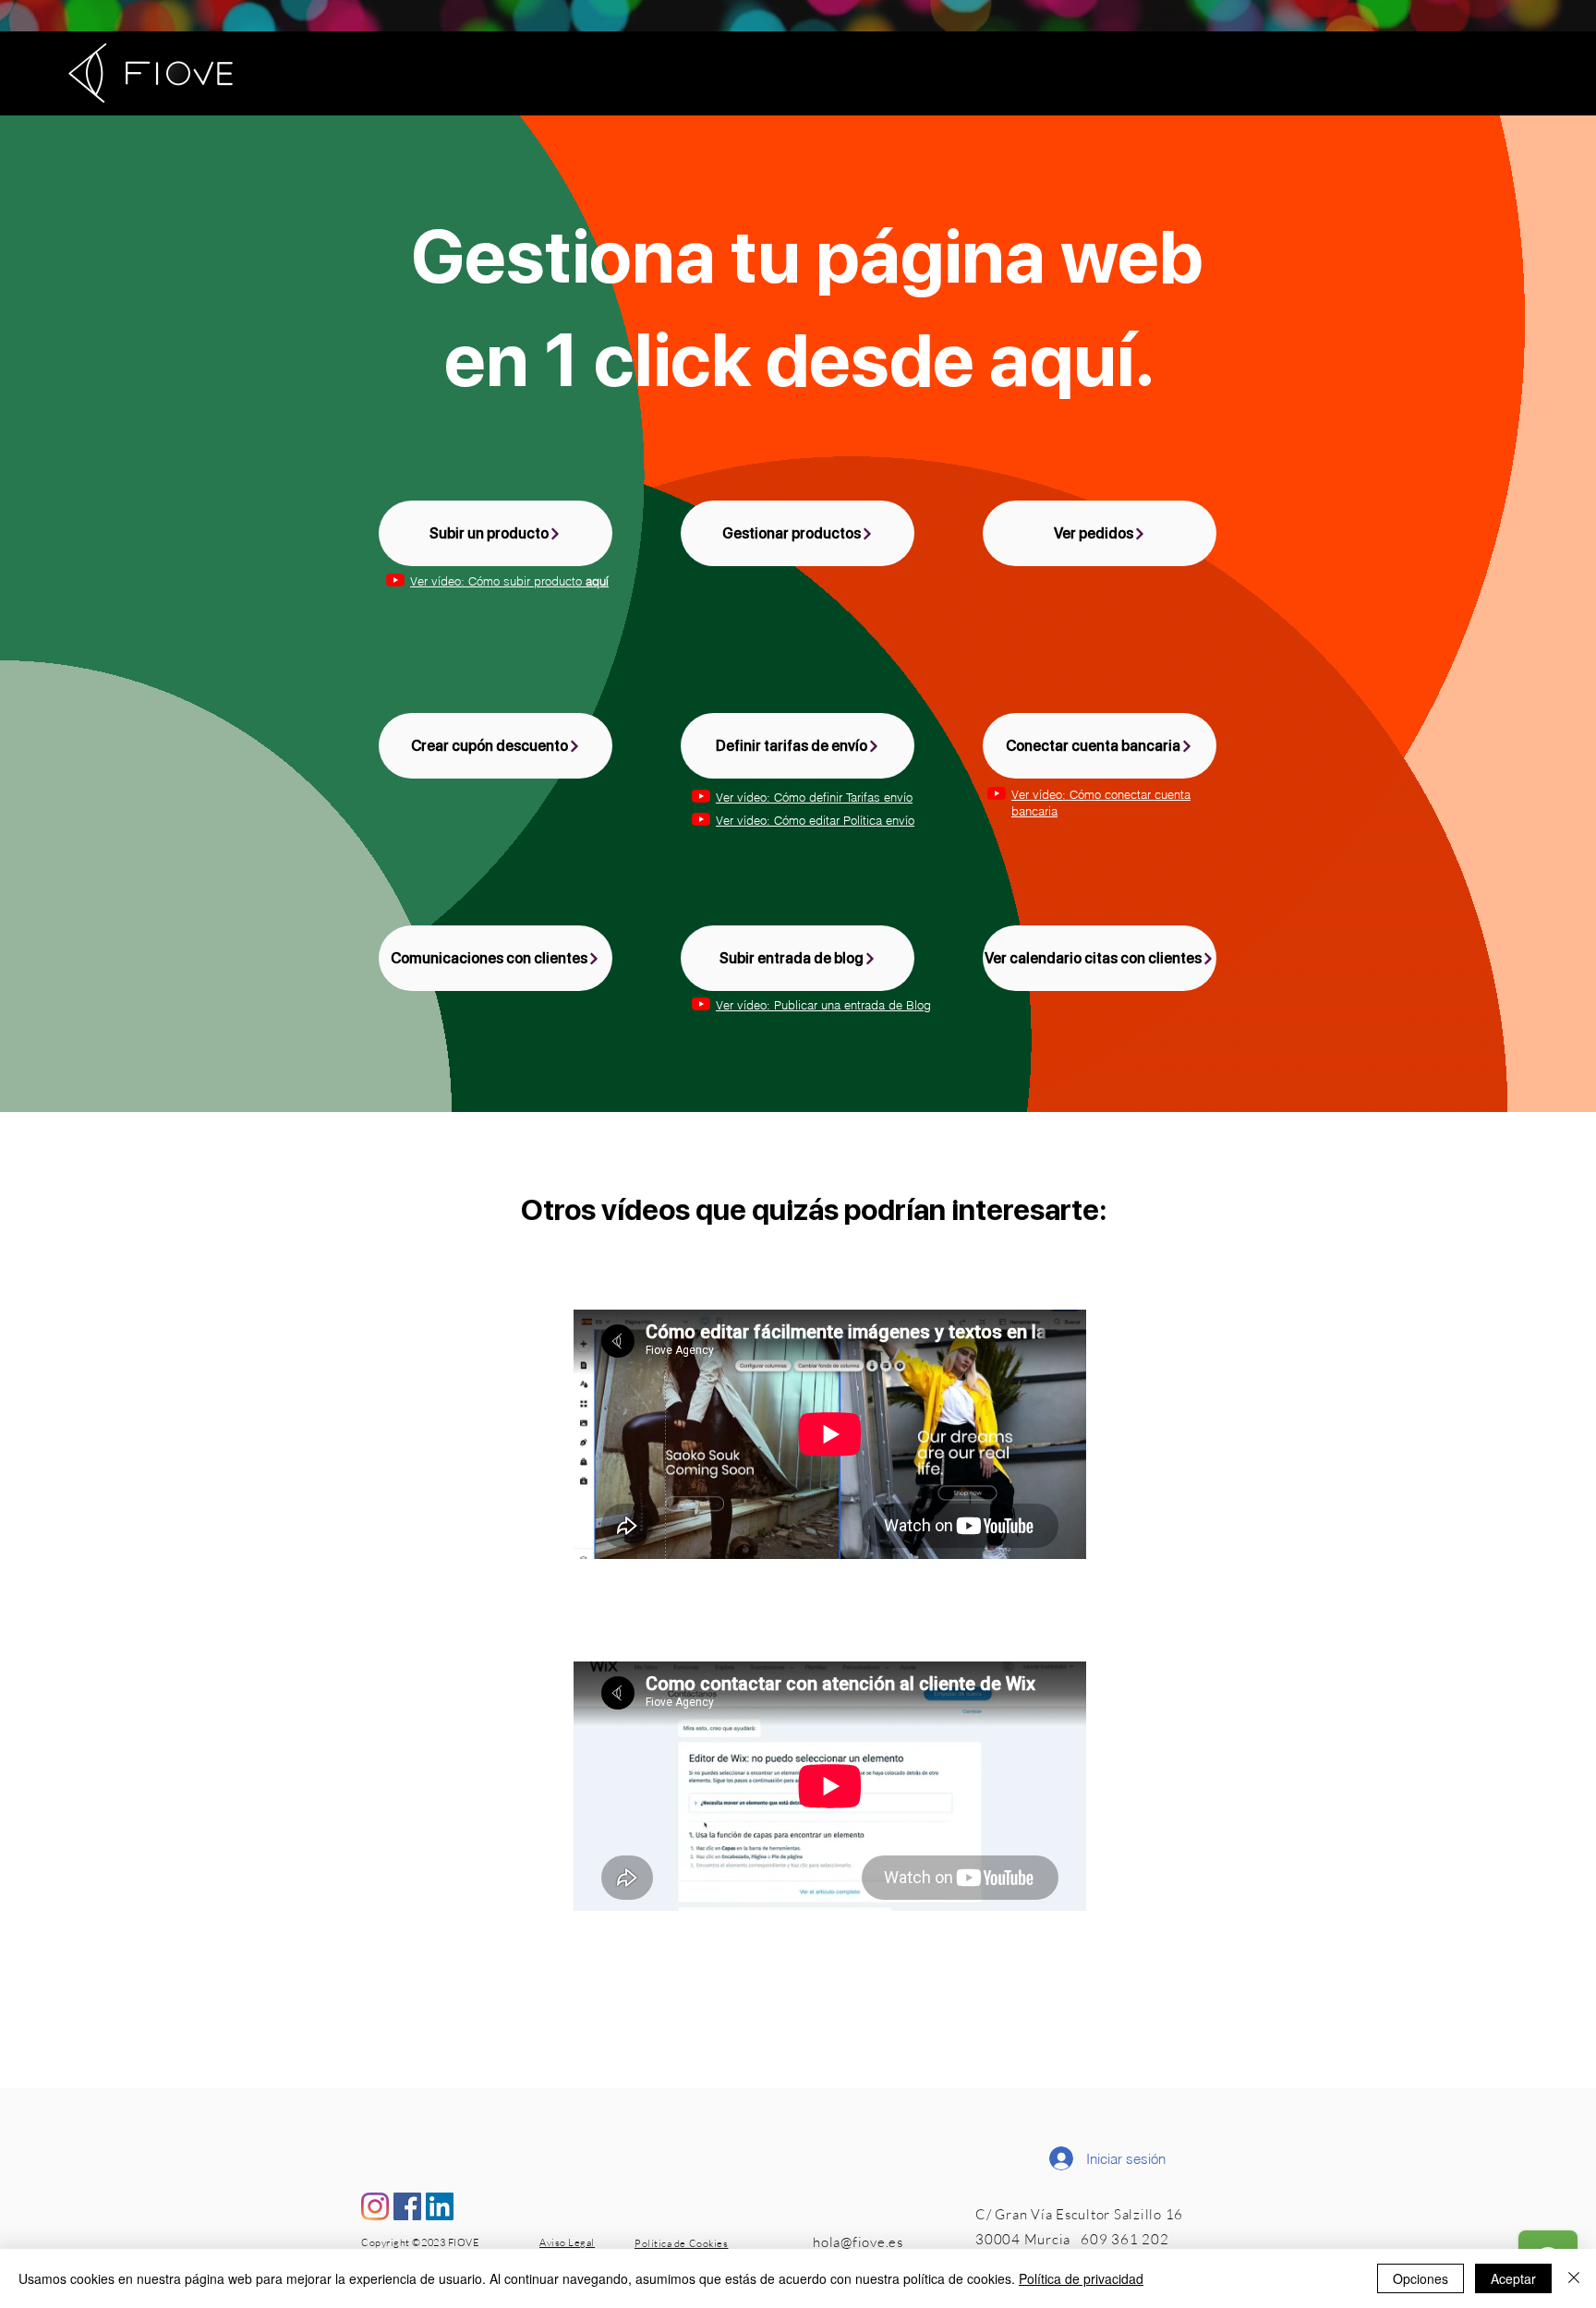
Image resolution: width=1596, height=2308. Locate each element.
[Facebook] (407, 2206)
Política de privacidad (1081, 2278)
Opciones (1421, 2278)
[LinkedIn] (440, 2206)
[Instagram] (375, 2206)
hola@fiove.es (858, 2242)
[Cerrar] (1574, 2278)
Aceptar (1513, 2278)
